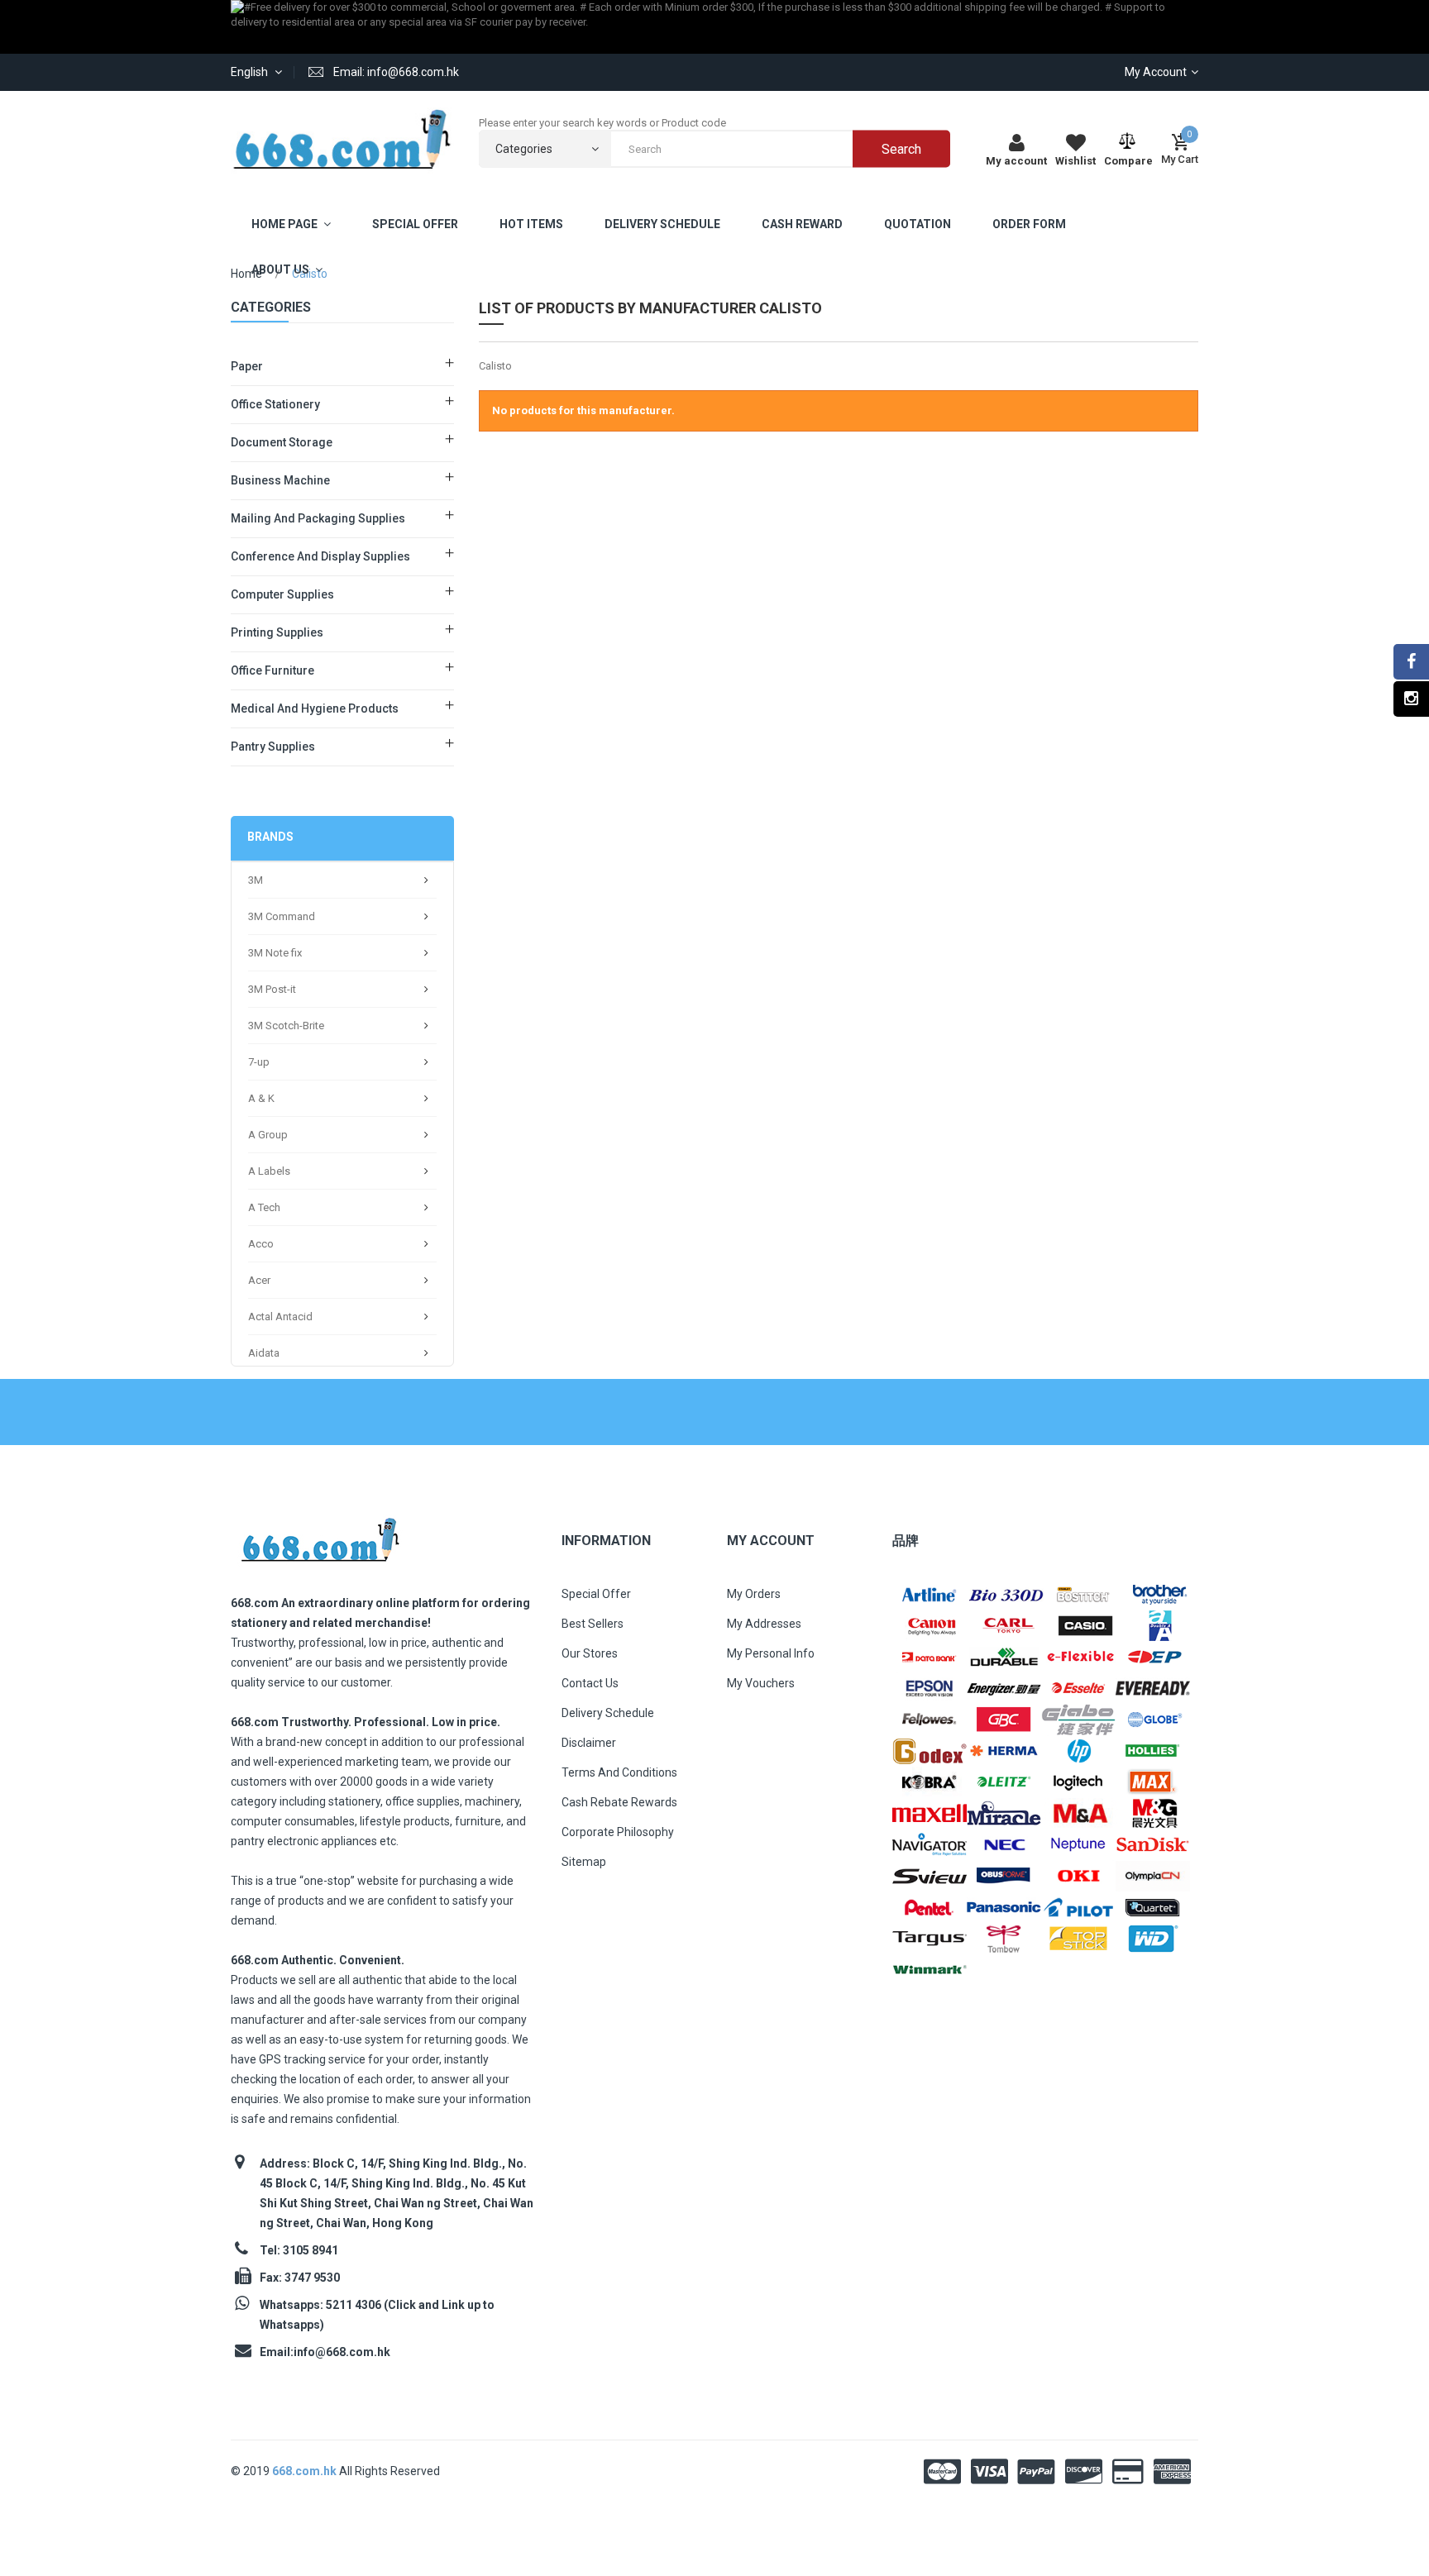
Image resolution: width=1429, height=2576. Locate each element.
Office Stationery (275, 404)
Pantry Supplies (273, 747)
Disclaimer (589, 1743)
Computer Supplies (282, 594)
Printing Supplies (277, 632)
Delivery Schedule (608, 1713)
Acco (261, 1244)
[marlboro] (320, 1535)
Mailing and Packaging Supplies (318, 518)
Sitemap (584, 1862)
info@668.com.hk (342, 2352)
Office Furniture (272, 670)
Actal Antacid (280, 1317)
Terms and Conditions (619, 1772)
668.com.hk (306, 2471)
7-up (259, 1062)
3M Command (282, 916)
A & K (261, 1098)
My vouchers (761, 1683)
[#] (930, 1593)
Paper (247, 366)
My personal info (771, 1653)
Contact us (590, 1683)
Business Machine (280, 480)
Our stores (590, 1653)
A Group (268, 1135)
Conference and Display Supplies (320, 556)
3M (256, 880)
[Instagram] (1411, 699)
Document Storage (282, 442)
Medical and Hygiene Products (315, 708)
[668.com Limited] (342, 139)
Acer (259, 1280)
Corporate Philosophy (618, 1832)
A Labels (269, 1171)
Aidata (264, 1353)
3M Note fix (275, 953)
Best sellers (593, 1624)
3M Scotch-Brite (286, 1026)
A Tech (264, 1207)
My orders (754, 1594)
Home (246, 274)
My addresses (764, 1624)
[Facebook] (1411, 662)
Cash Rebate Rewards (619, 1802)
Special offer (596, 1594)
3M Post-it (272, 989)
